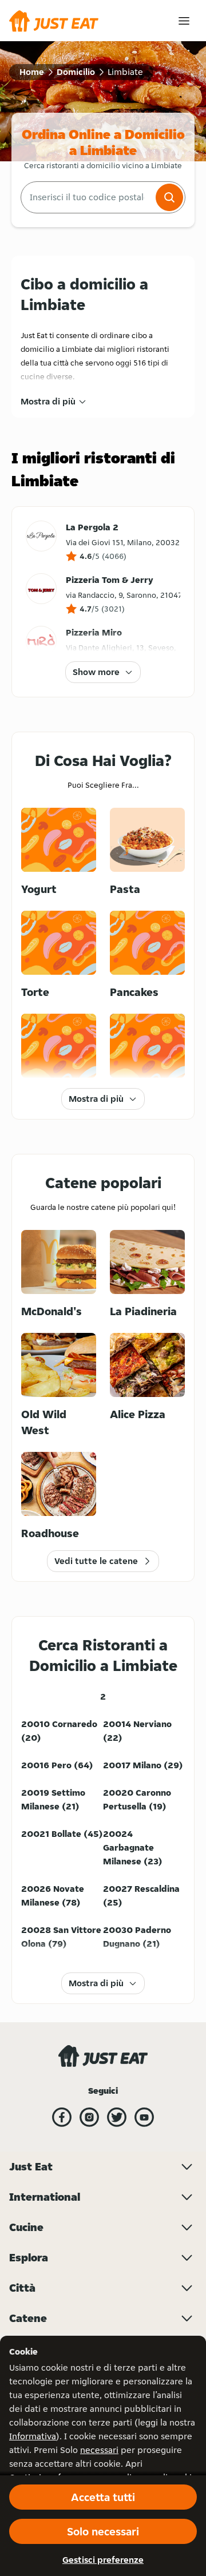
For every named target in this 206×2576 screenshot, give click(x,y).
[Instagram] (89, 2117)
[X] (117, 2117)
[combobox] (87, 197)
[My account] (184, 21)
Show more (96, 672)
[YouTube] (144, 2117)
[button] (169, 197)
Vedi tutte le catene (96, 1561)
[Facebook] (62, 2117)
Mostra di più (48, 401)
